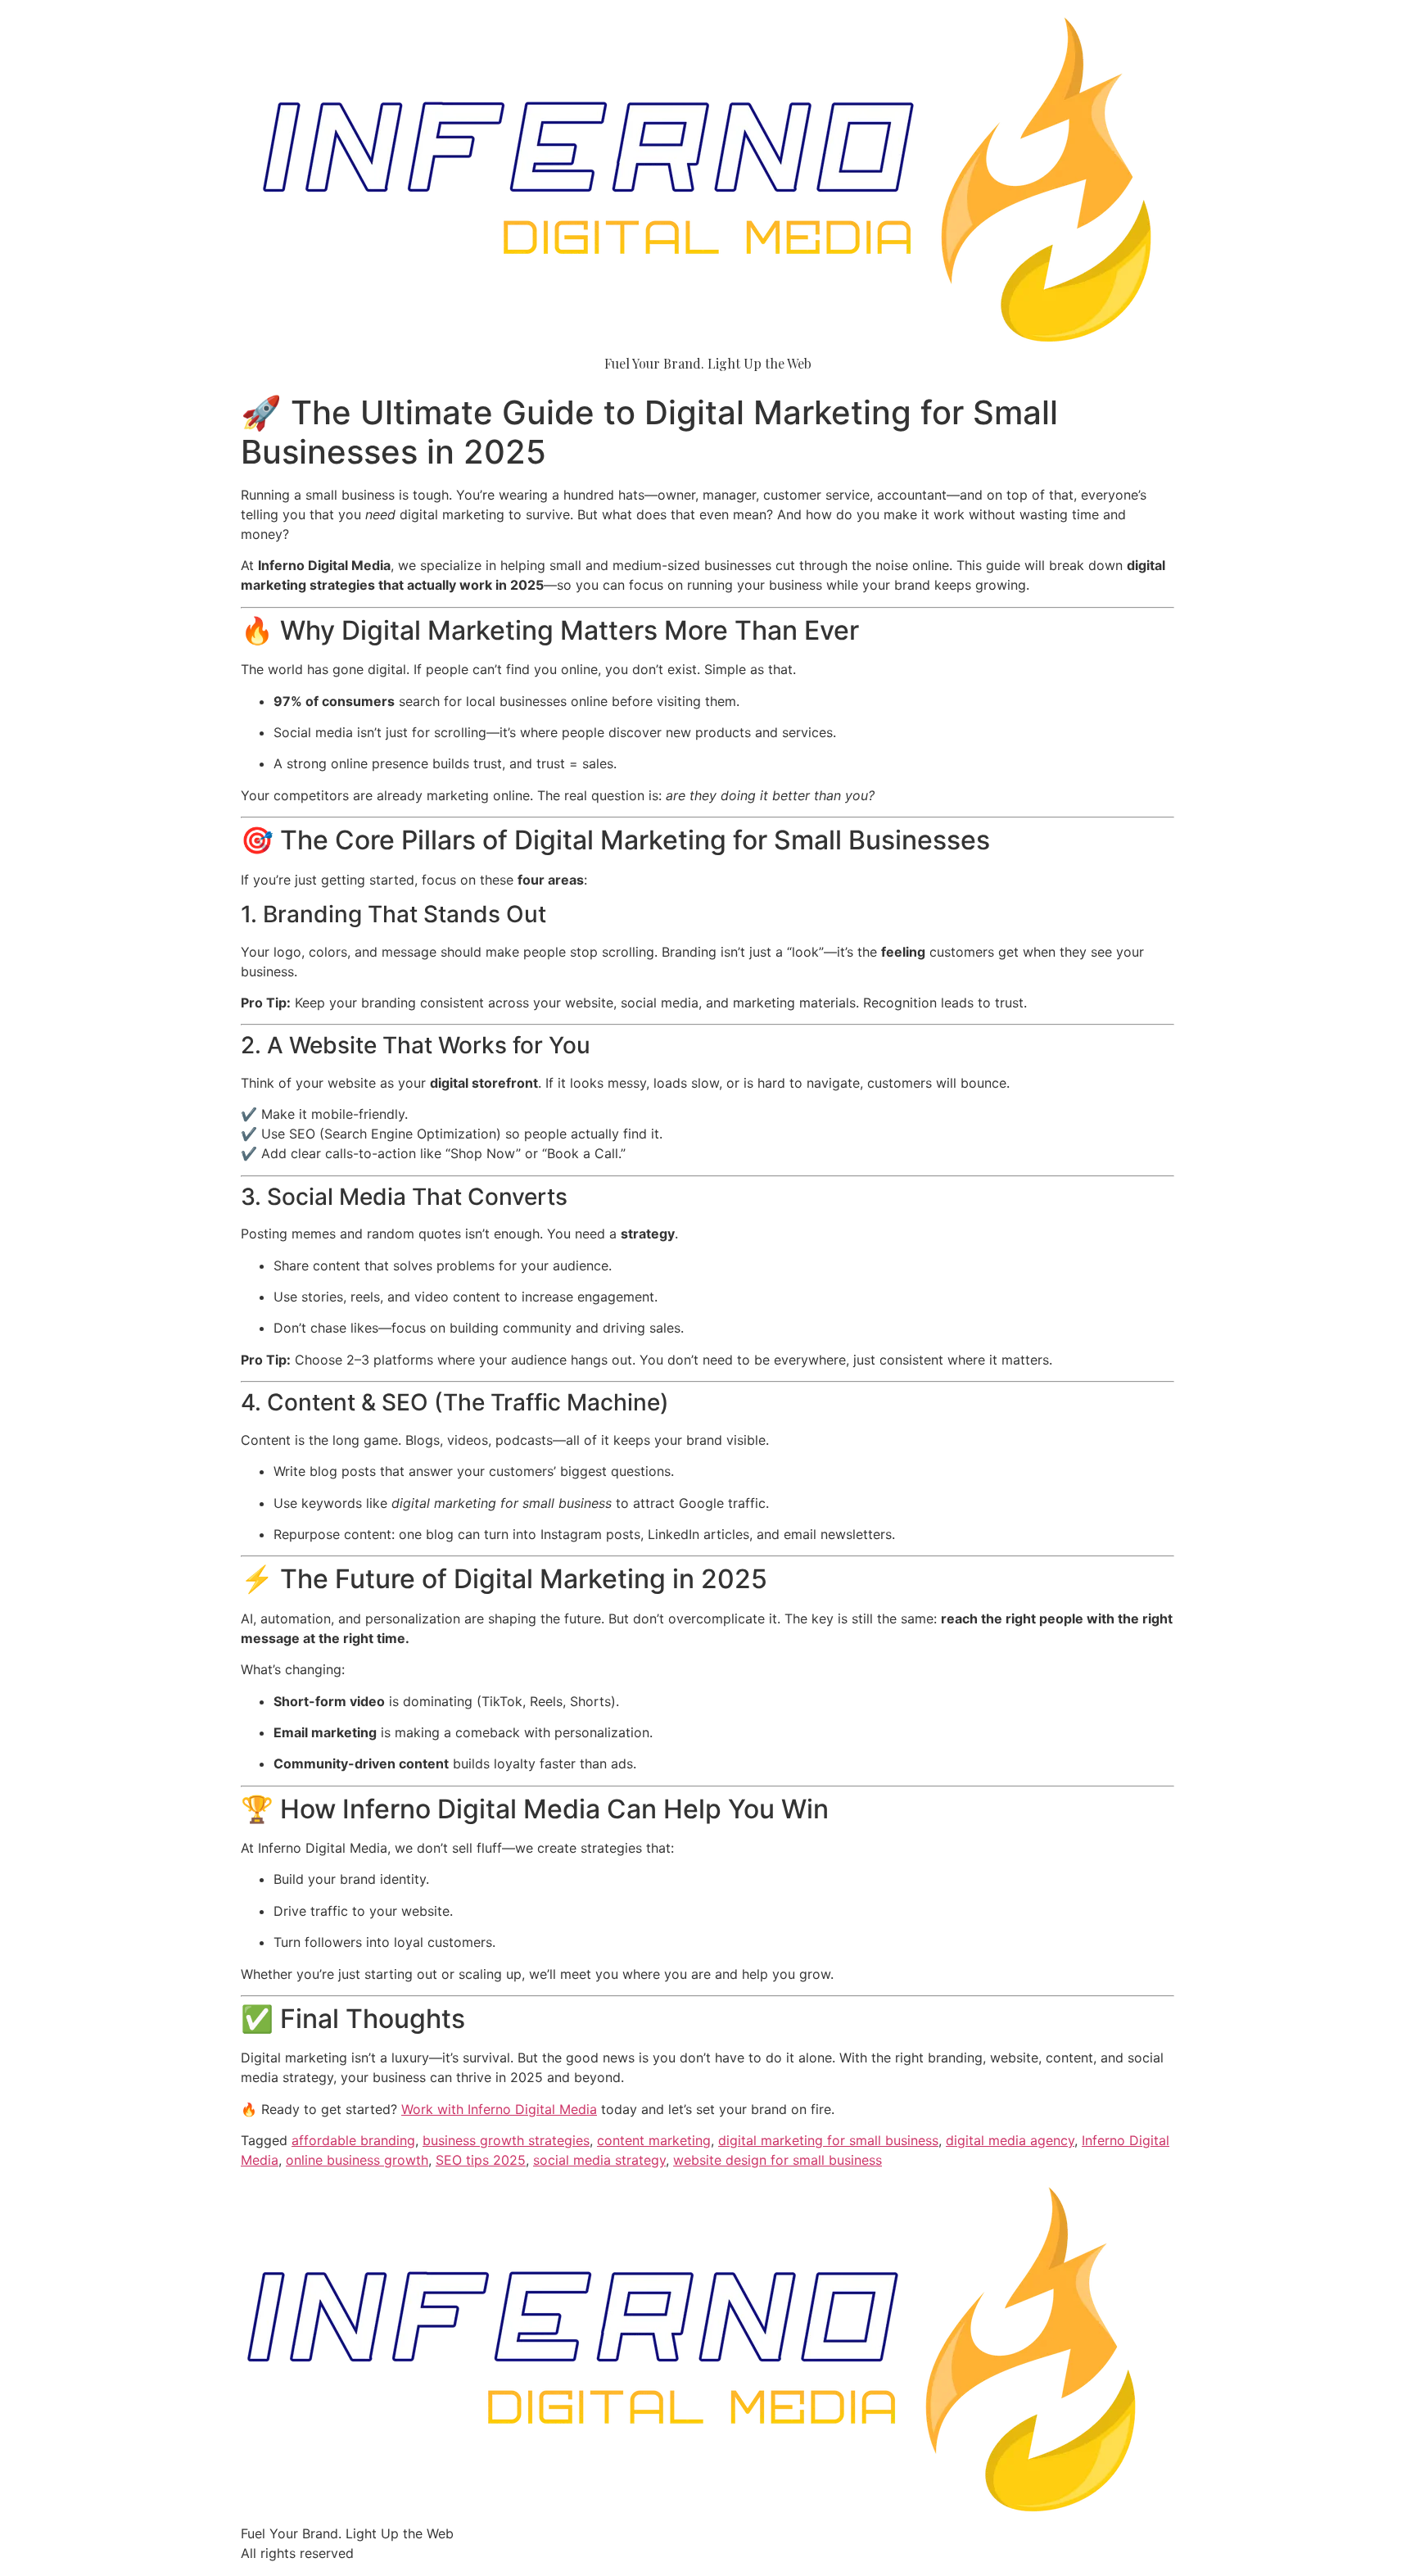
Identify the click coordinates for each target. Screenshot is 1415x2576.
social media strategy (599, 2160)
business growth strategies (506, 2140)
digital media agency (1010, 2140)
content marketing (654, 2140)
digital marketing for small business (828, 2140)
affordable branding (353, 2140)
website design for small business (778, 2160)
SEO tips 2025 (481, 2160)
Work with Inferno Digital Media (499, 2109)
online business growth (357, 2160)
